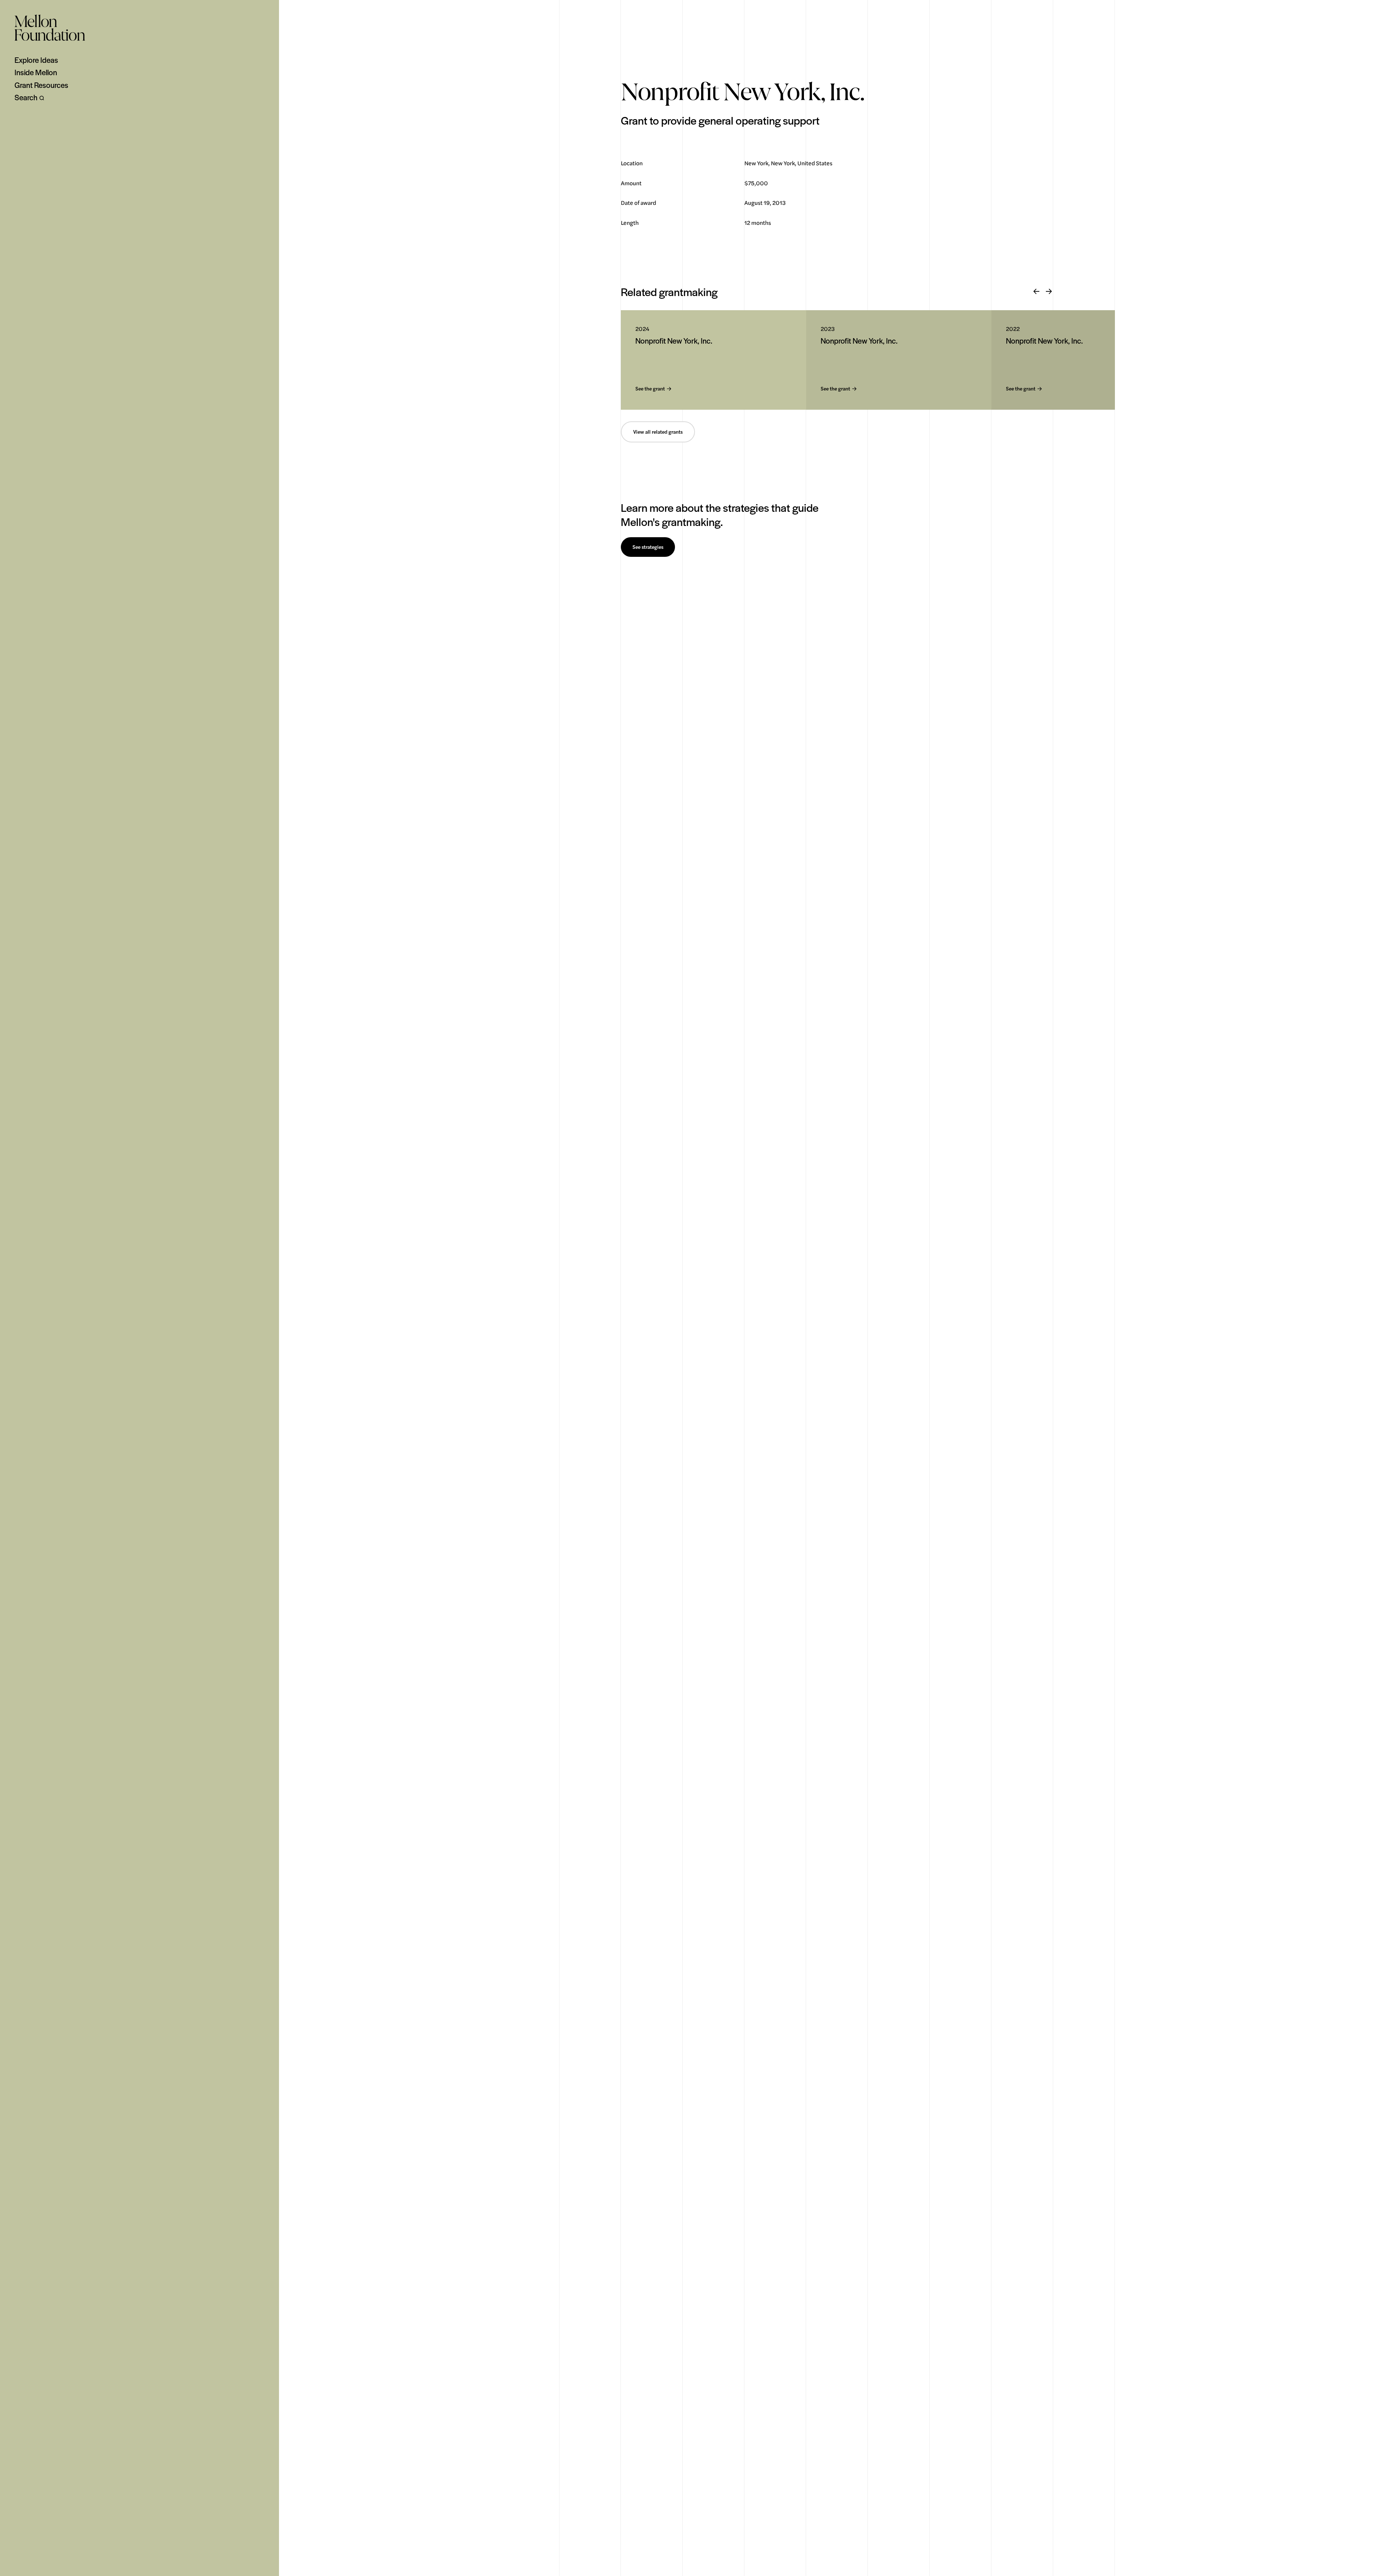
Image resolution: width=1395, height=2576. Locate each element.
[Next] (1049, 292)
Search (26, 97)
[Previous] (1036, 292)
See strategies (648, 547)
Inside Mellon (36, 72)
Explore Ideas (36, 60)
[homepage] (50, 28)
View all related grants (658, 432)
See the (650, 389)
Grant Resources (41, 85)
